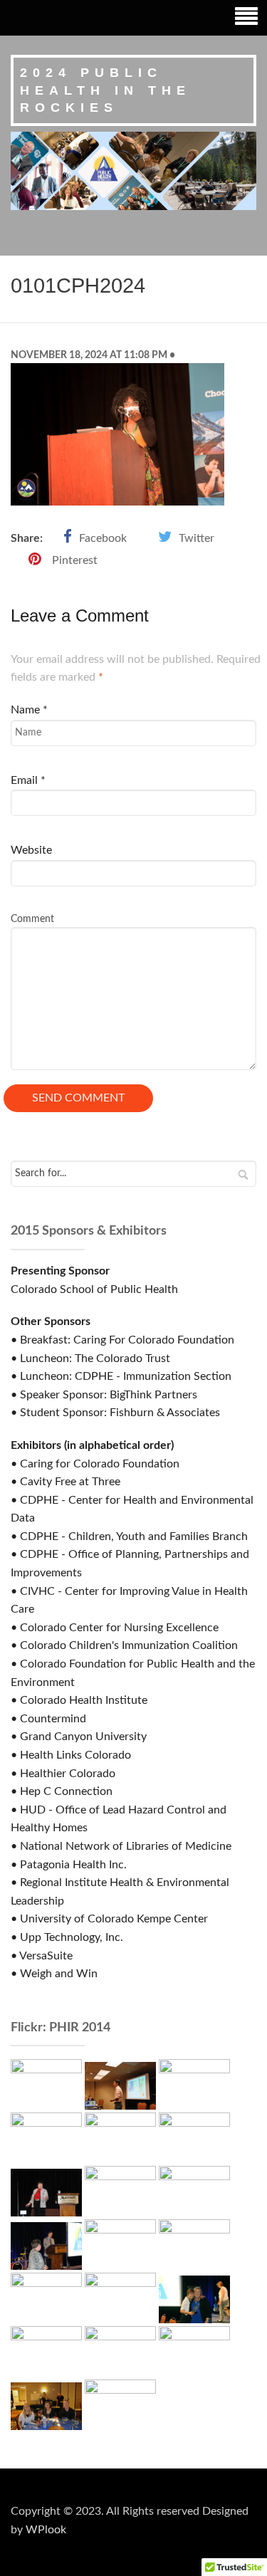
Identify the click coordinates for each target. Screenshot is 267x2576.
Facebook (103, 538)
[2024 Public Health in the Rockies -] (133, 170)
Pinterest (75, 560)
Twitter (197, 538)
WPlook (46, 2530)
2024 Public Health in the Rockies (105, 90)
